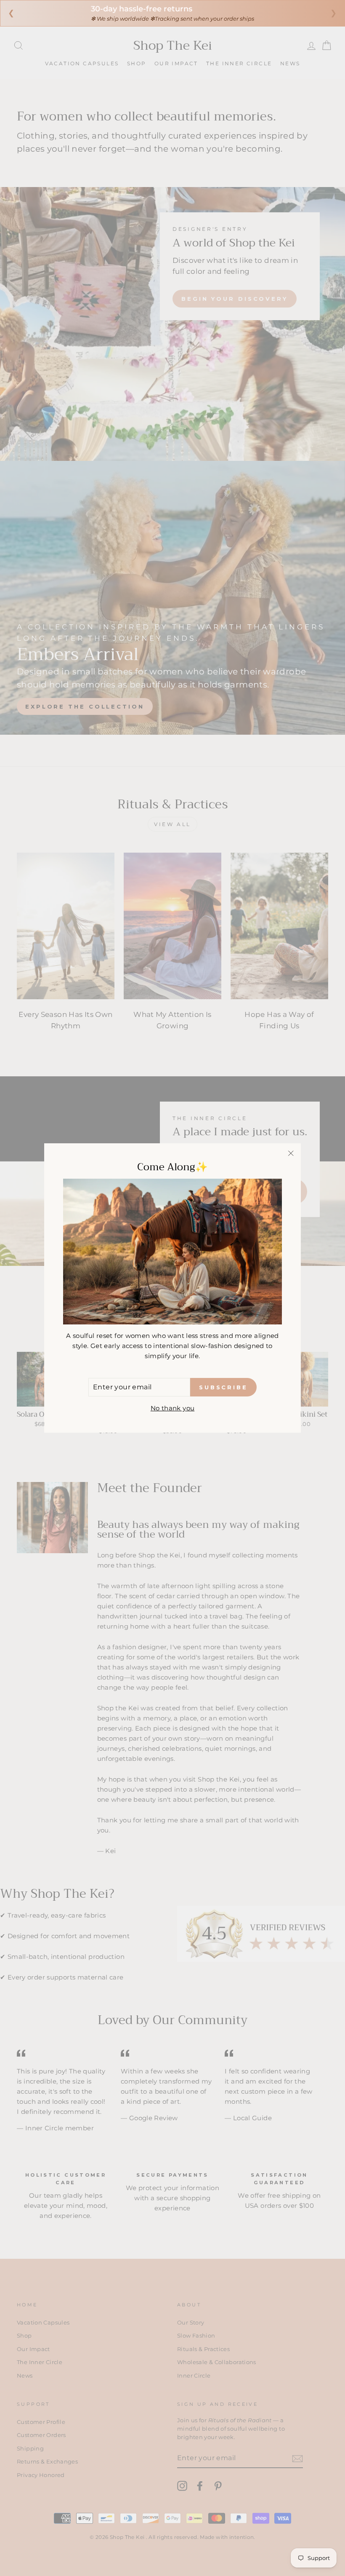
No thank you (173, 1408)
